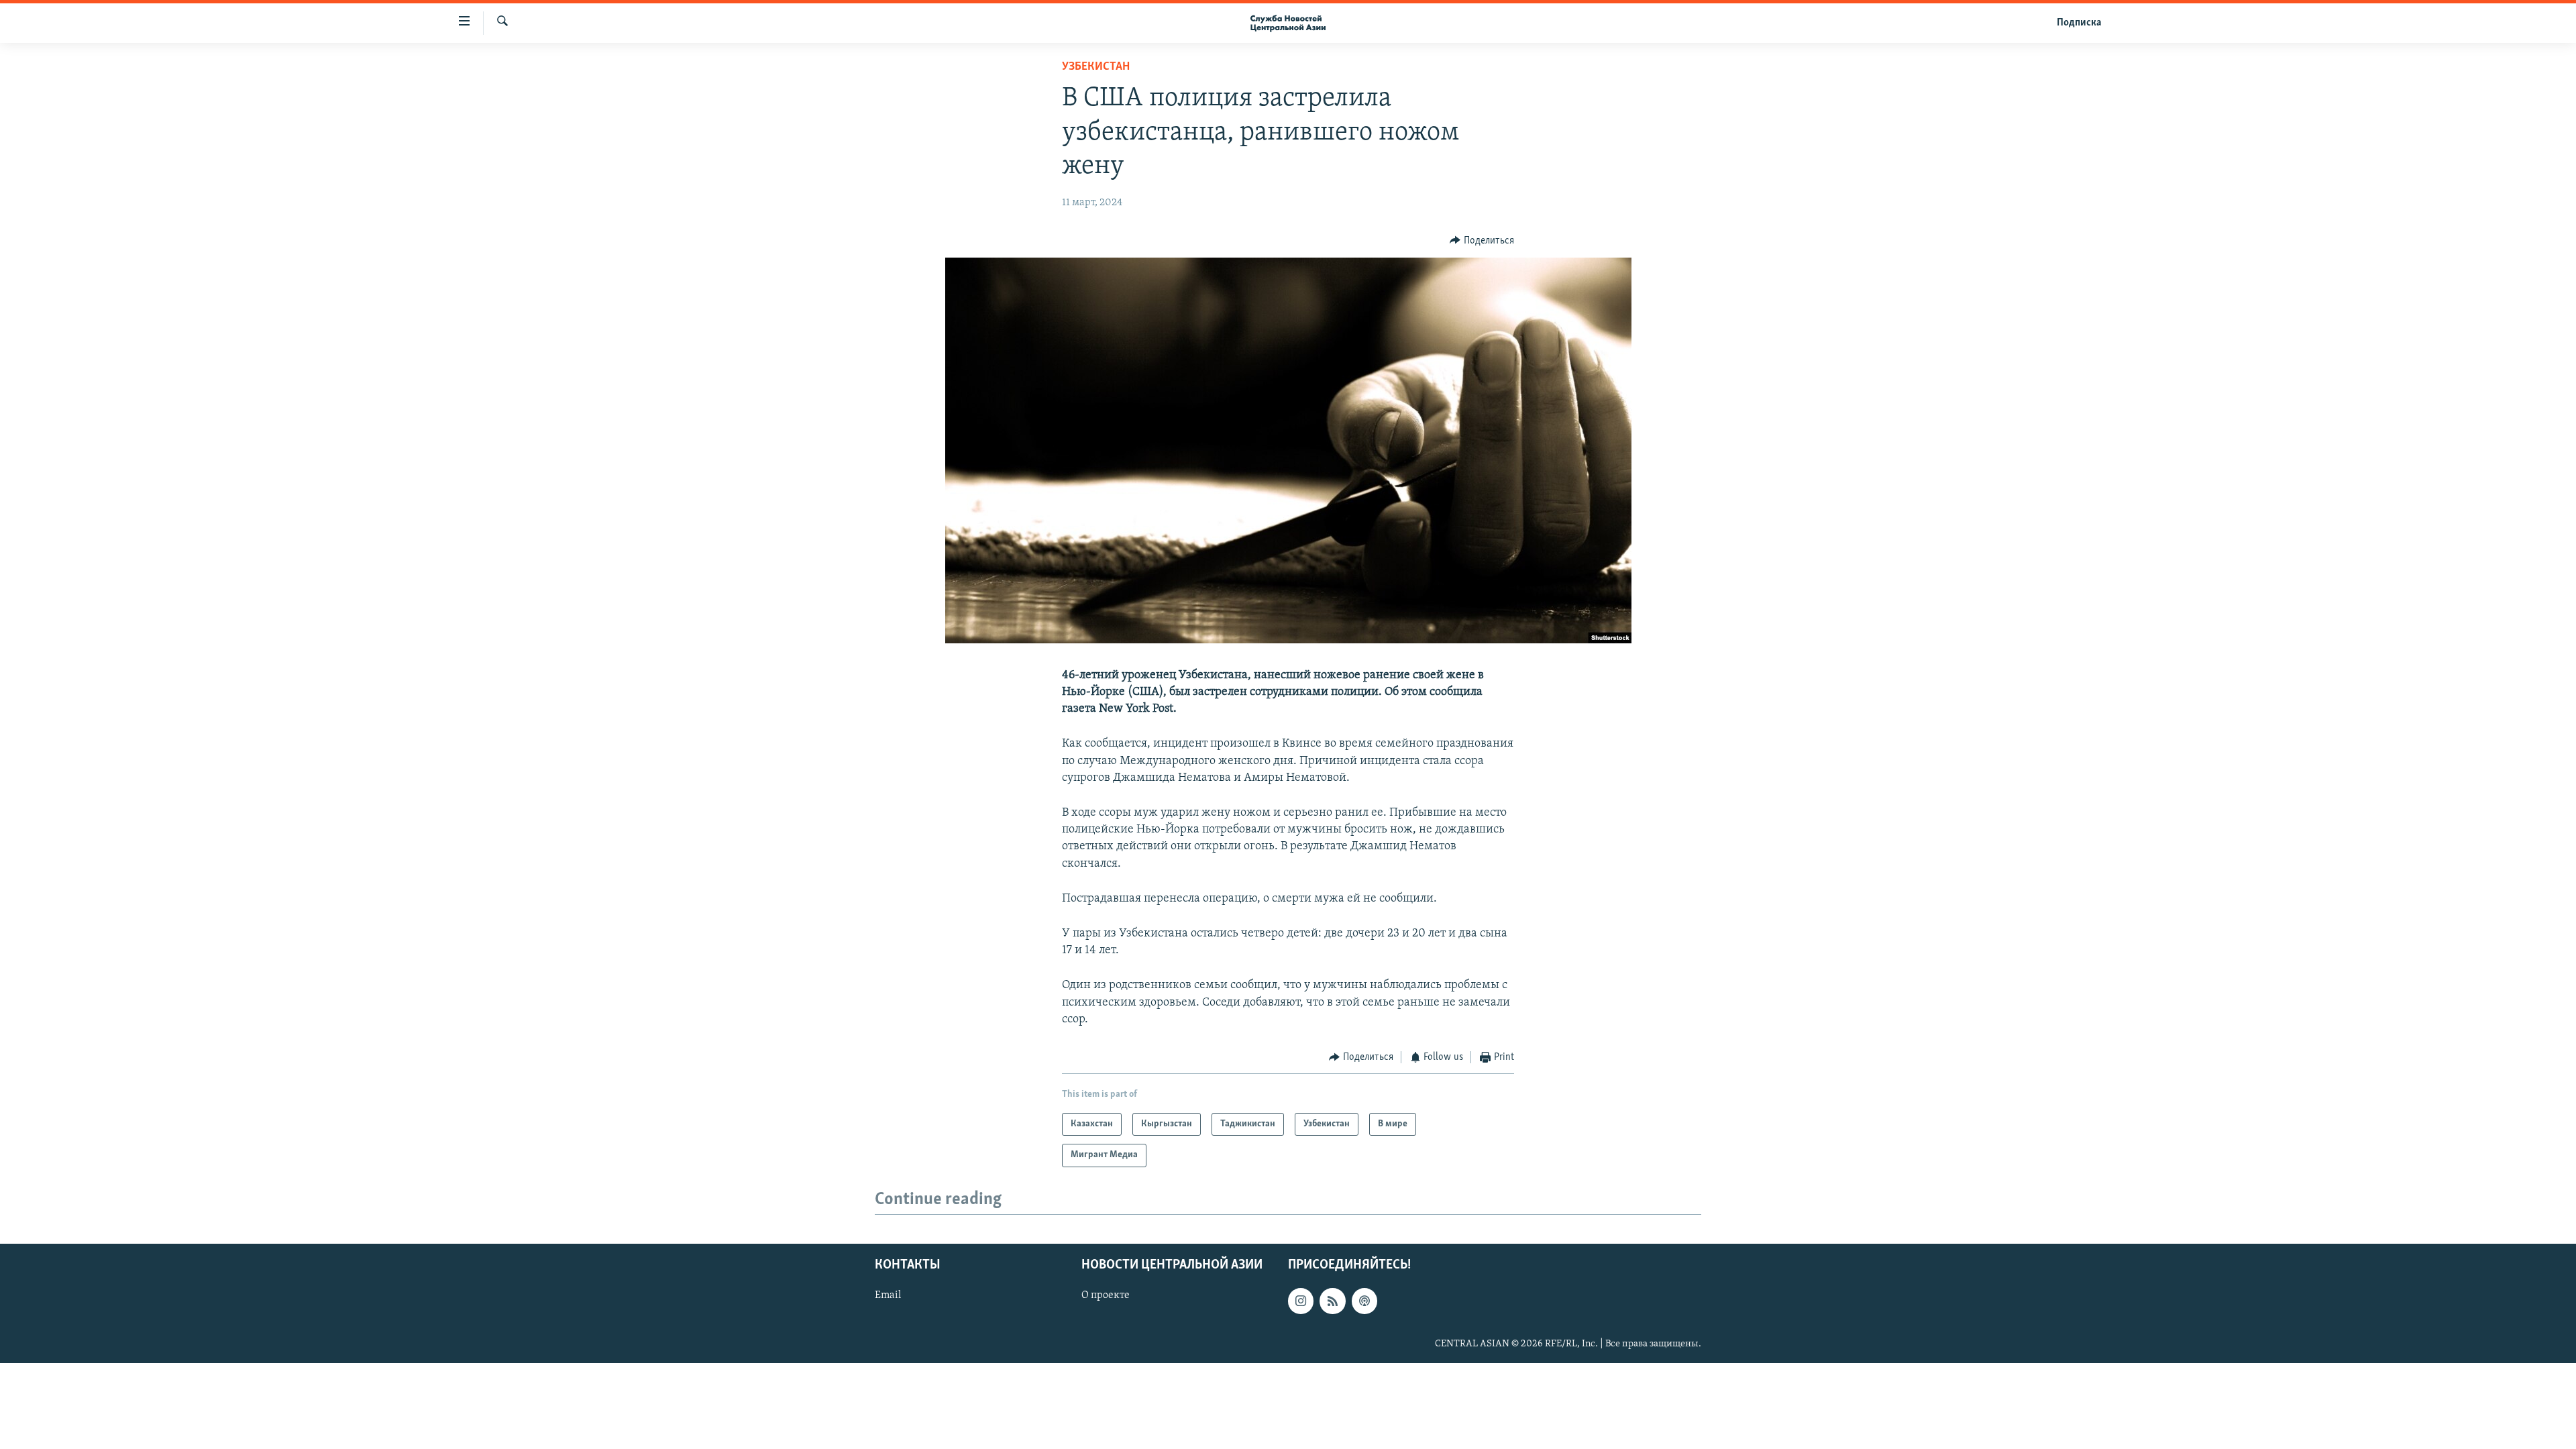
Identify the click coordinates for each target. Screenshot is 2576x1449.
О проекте (1106, 1295)
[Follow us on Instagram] (1301, 1301)
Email (888, 1295)
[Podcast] (1364, 1301)
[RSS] (1332, 1301)
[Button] (1482, 241)
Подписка (2079, 23)
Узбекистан (1096, 67)
